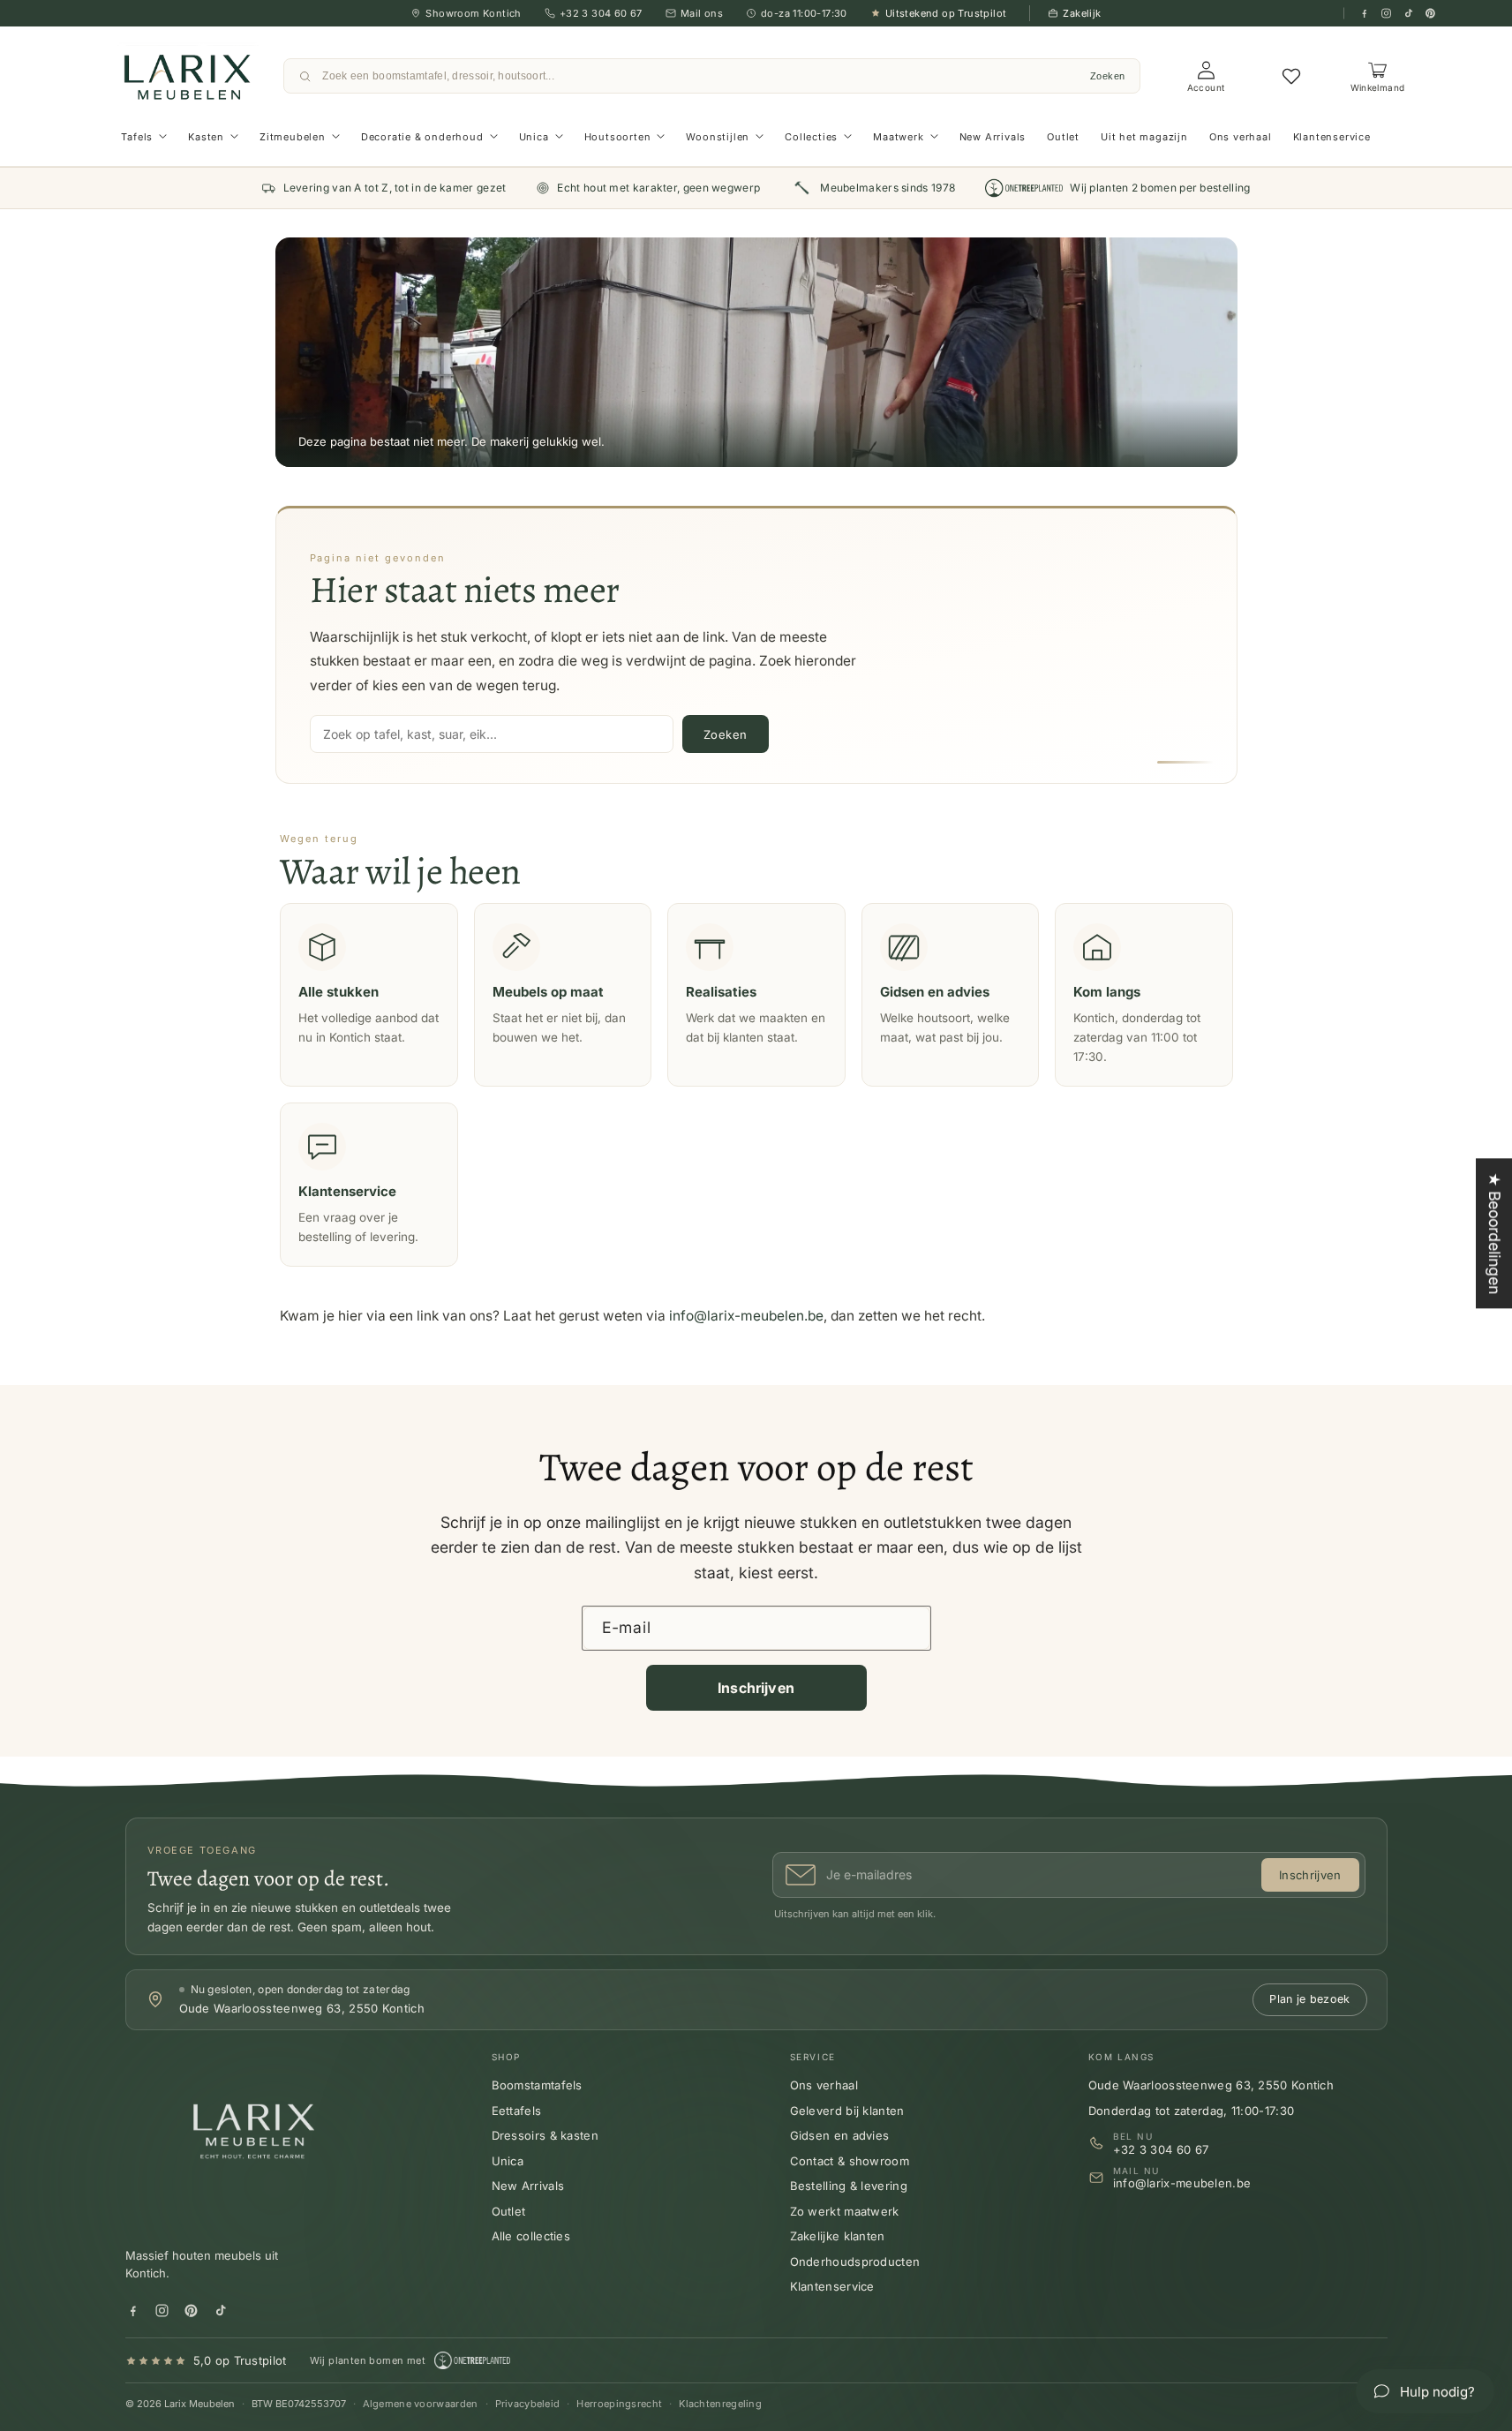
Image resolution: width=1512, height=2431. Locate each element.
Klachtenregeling (720, 2404)
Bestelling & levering (849, 2186)
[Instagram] (1386, 14)
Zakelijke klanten (838, 2236)
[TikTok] (1408, 14)
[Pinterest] (1430, 14)
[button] (144, 137)
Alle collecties (531, 2236)
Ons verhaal (824, 2085)
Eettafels (517, 2111)
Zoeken (1108, 76)
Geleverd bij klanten (847, 2111)
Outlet (509, 2211)
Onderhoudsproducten (855, 2262)
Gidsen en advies (840, 2135)
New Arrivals (528, 2186)
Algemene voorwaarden (421, 2404)
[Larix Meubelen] (258, 2138)
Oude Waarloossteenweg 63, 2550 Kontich (1211, 2085)
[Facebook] (1364, 14)
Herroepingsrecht (619, 2404)
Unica (508, 2161)
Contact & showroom (850, 2161)
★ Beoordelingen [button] (1495, 1233)
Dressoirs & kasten (545, 2135)
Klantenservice (832, 2286)
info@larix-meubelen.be (746, 1316)
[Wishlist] (1291, 76)
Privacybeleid (528, 2404)
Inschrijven (756, 1688)
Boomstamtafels (537, 2085)
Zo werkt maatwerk (845, 2211)
